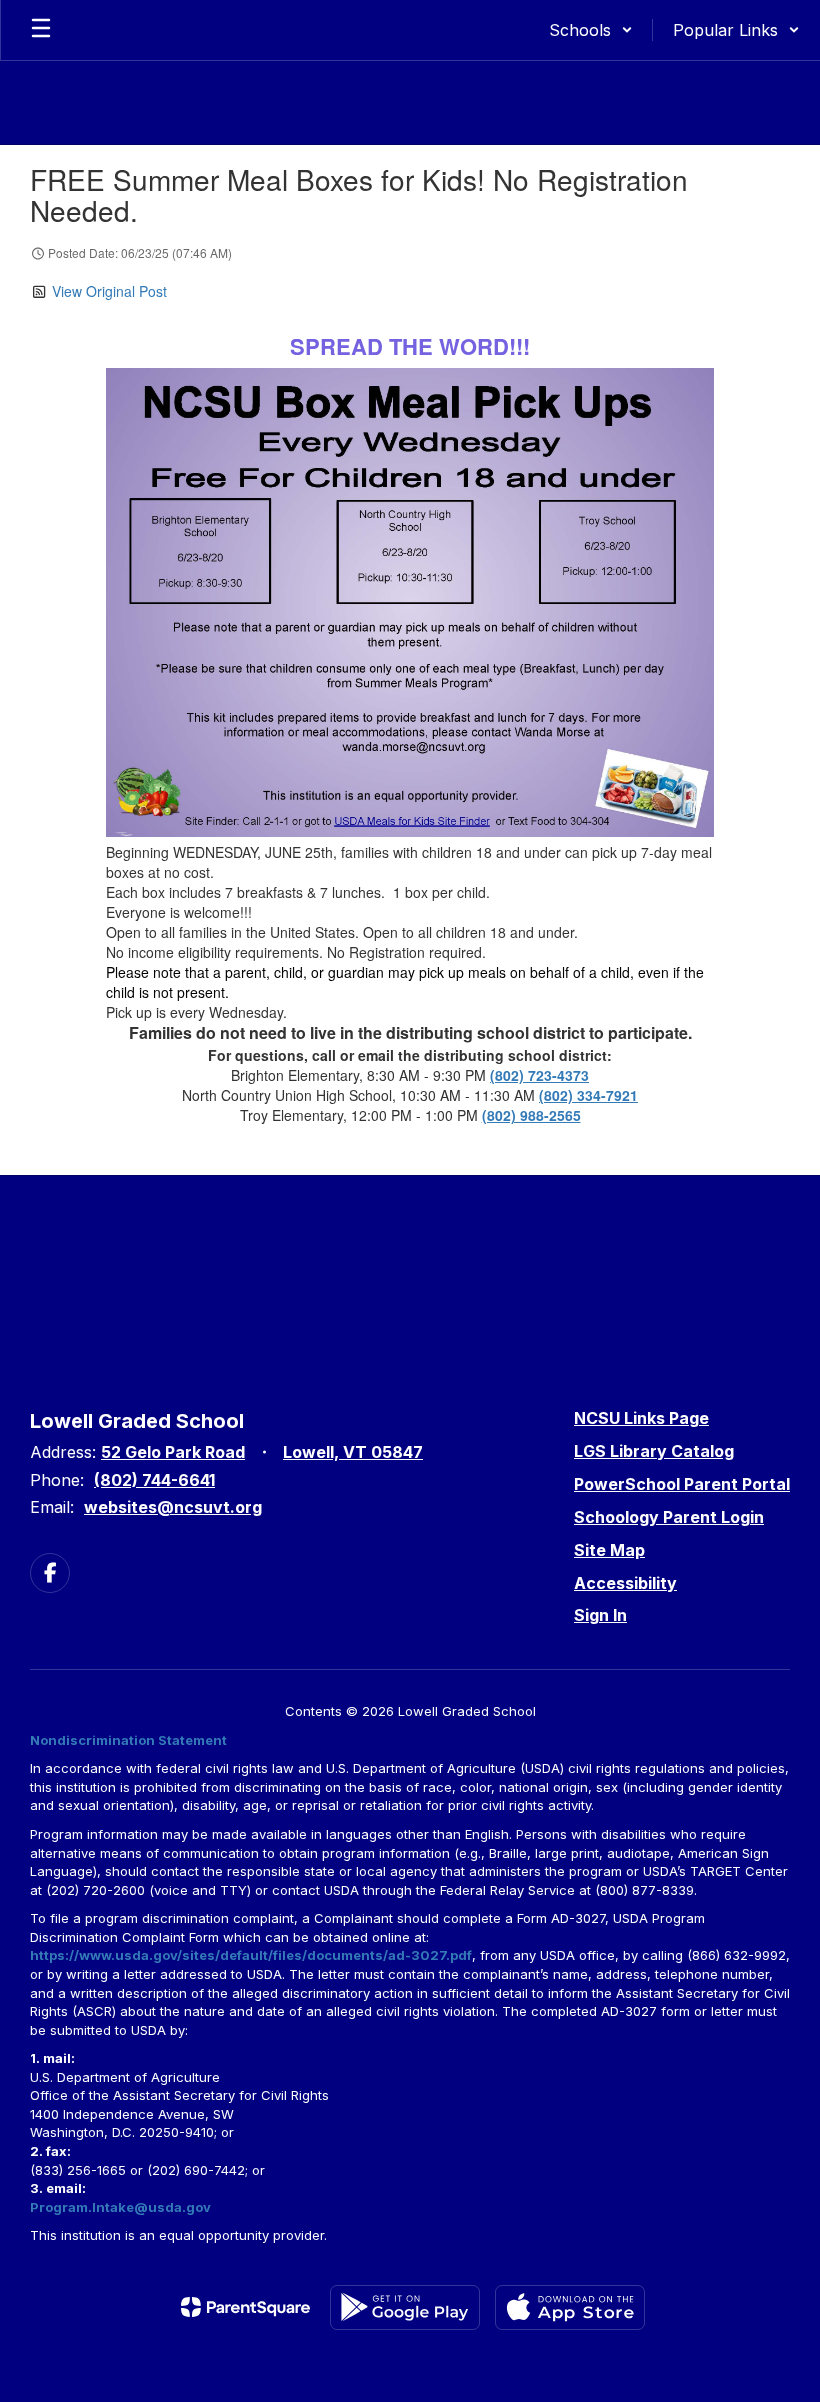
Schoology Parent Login (669, 1517)
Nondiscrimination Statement (128, 1740)
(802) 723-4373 (539, 1075)
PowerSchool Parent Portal (682, 1484)
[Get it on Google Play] (405, 2307)
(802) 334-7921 (588, 1095)
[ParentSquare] (245, 2307)
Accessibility (625, 1583)
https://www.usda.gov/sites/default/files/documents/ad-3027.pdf (251, 1955)
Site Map (609, 1550)
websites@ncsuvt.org (173, 1507)
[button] (591, 30)
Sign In (600, 1615)
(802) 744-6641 (154, 1480)
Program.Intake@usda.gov (120, 2207)
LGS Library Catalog (654, 1451)
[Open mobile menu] (41, 30)
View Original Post (109, 291)
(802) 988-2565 (531, 1115)
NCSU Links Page (641, 1418)
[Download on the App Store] (570, 2307)
